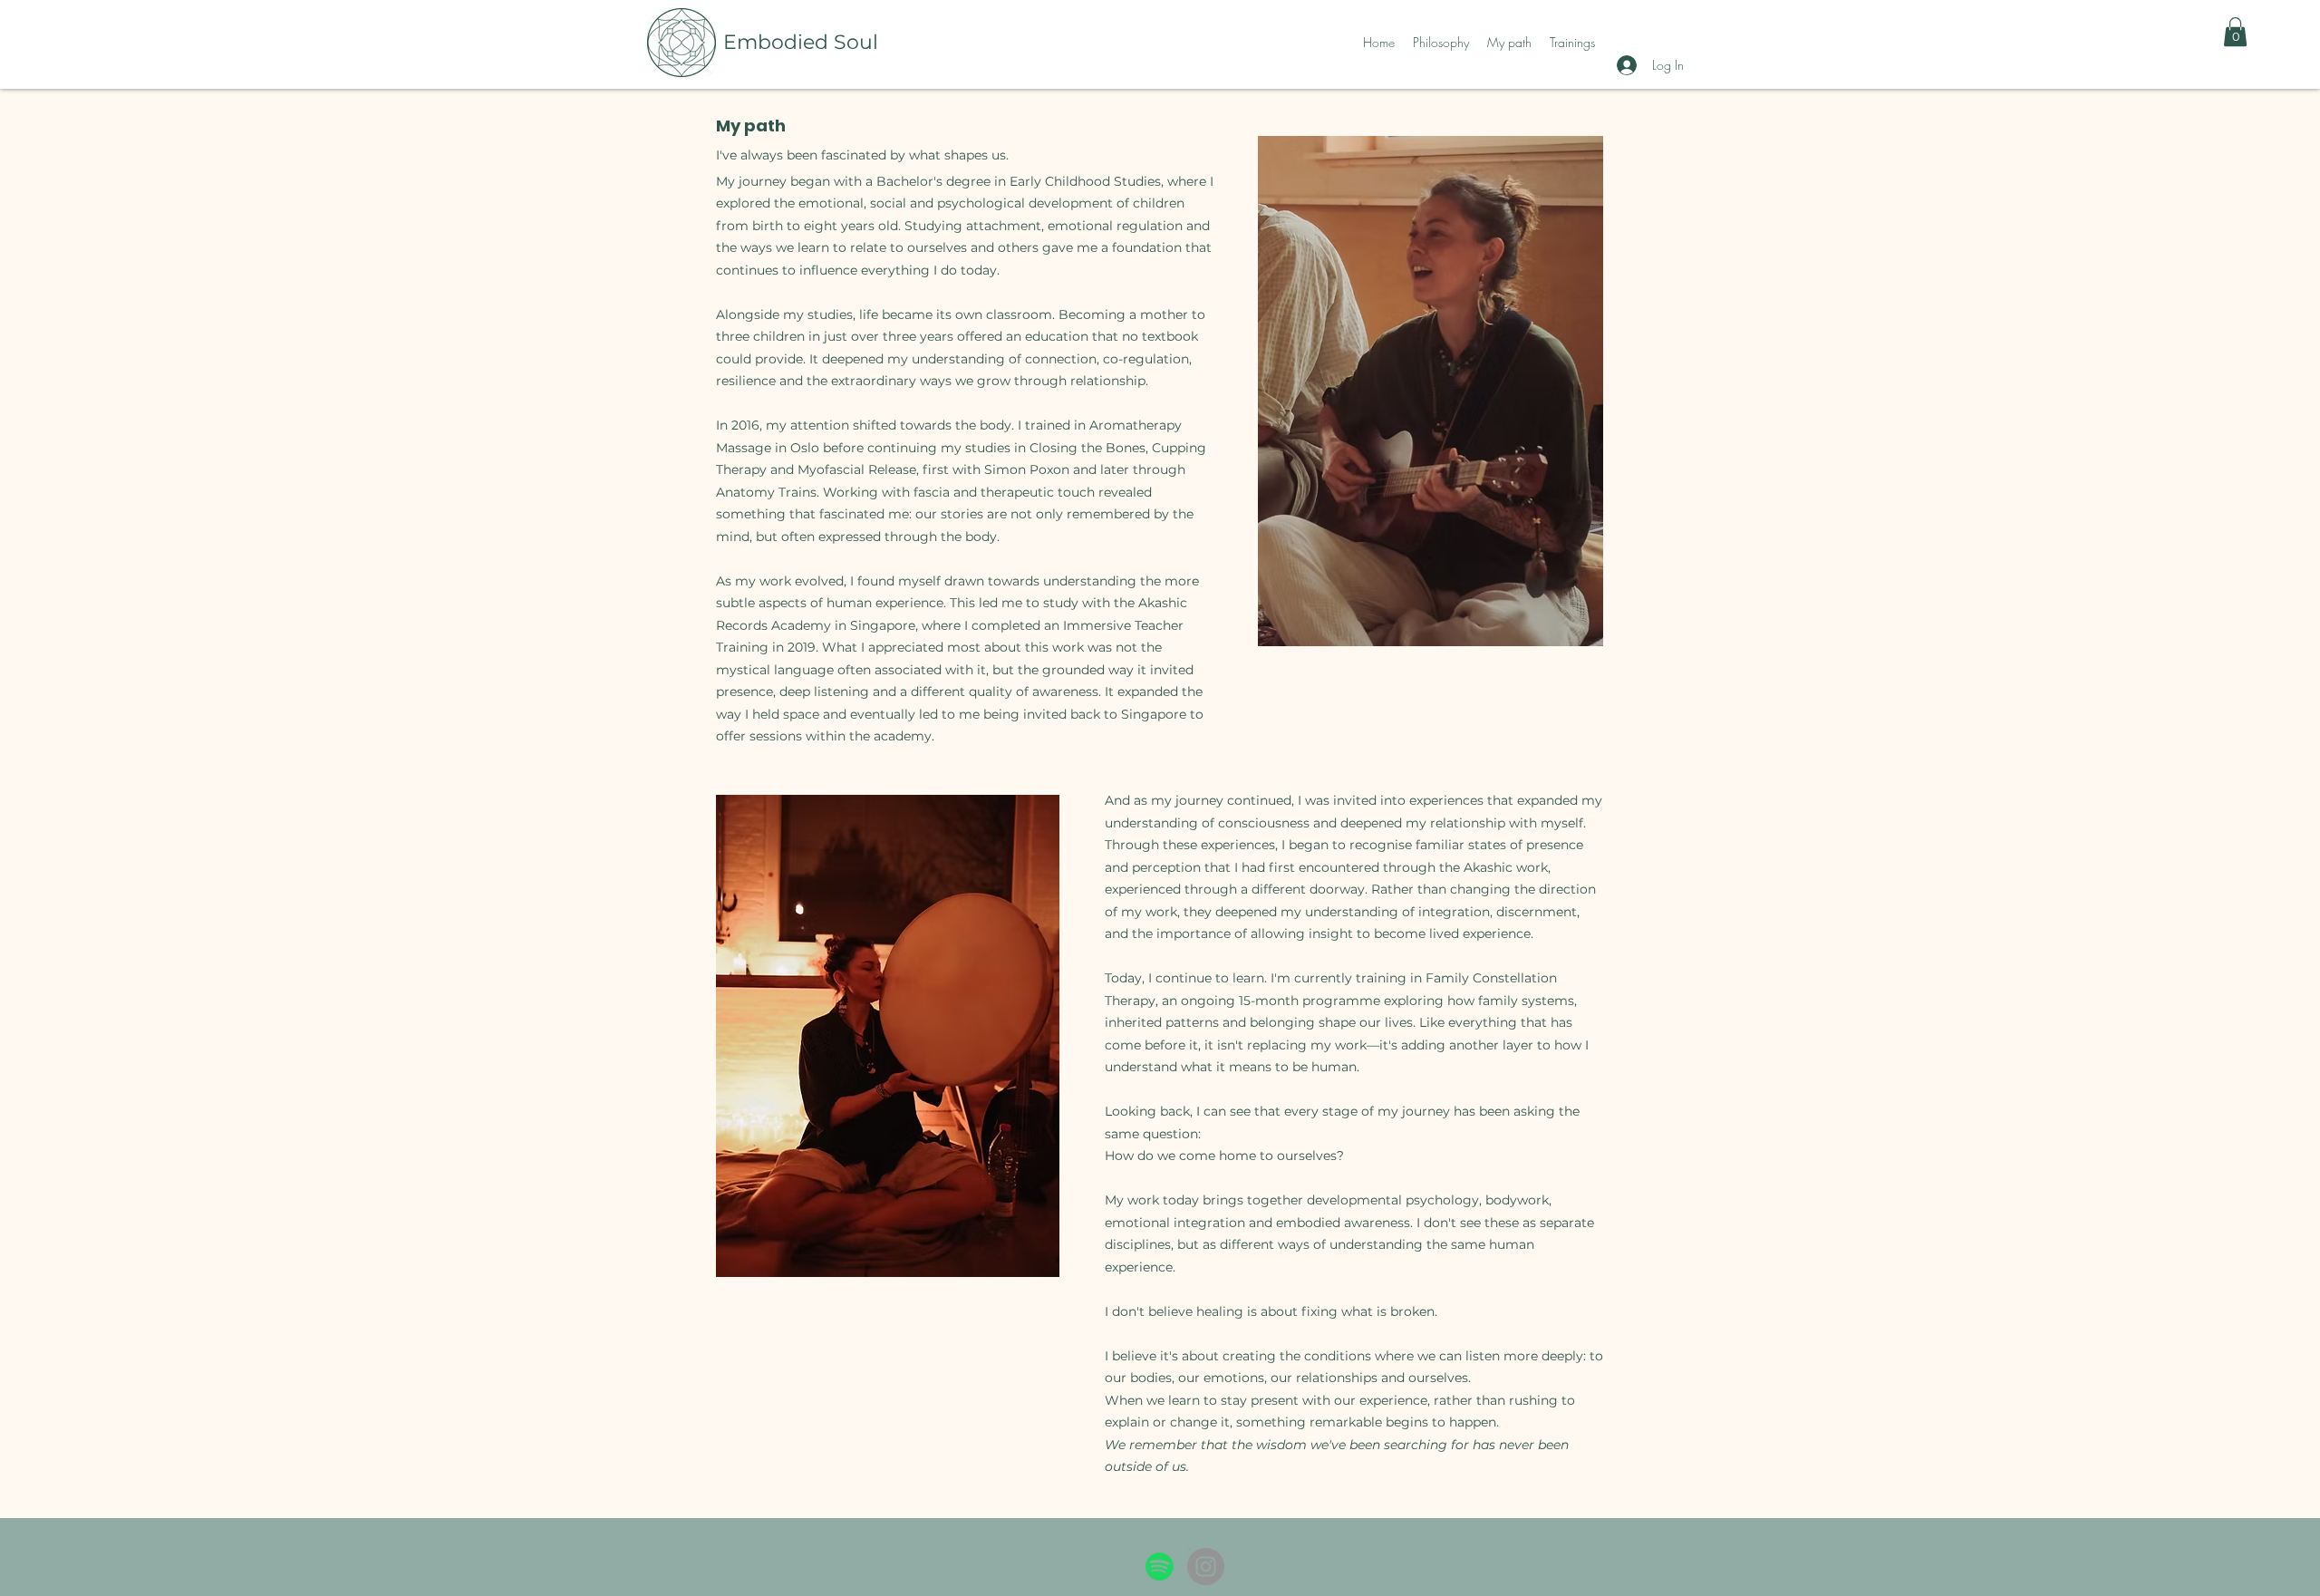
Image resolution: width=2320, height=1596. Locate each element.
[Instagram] (1206, 1567)
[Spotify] (1160, 1567)
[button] (2235, 32)
